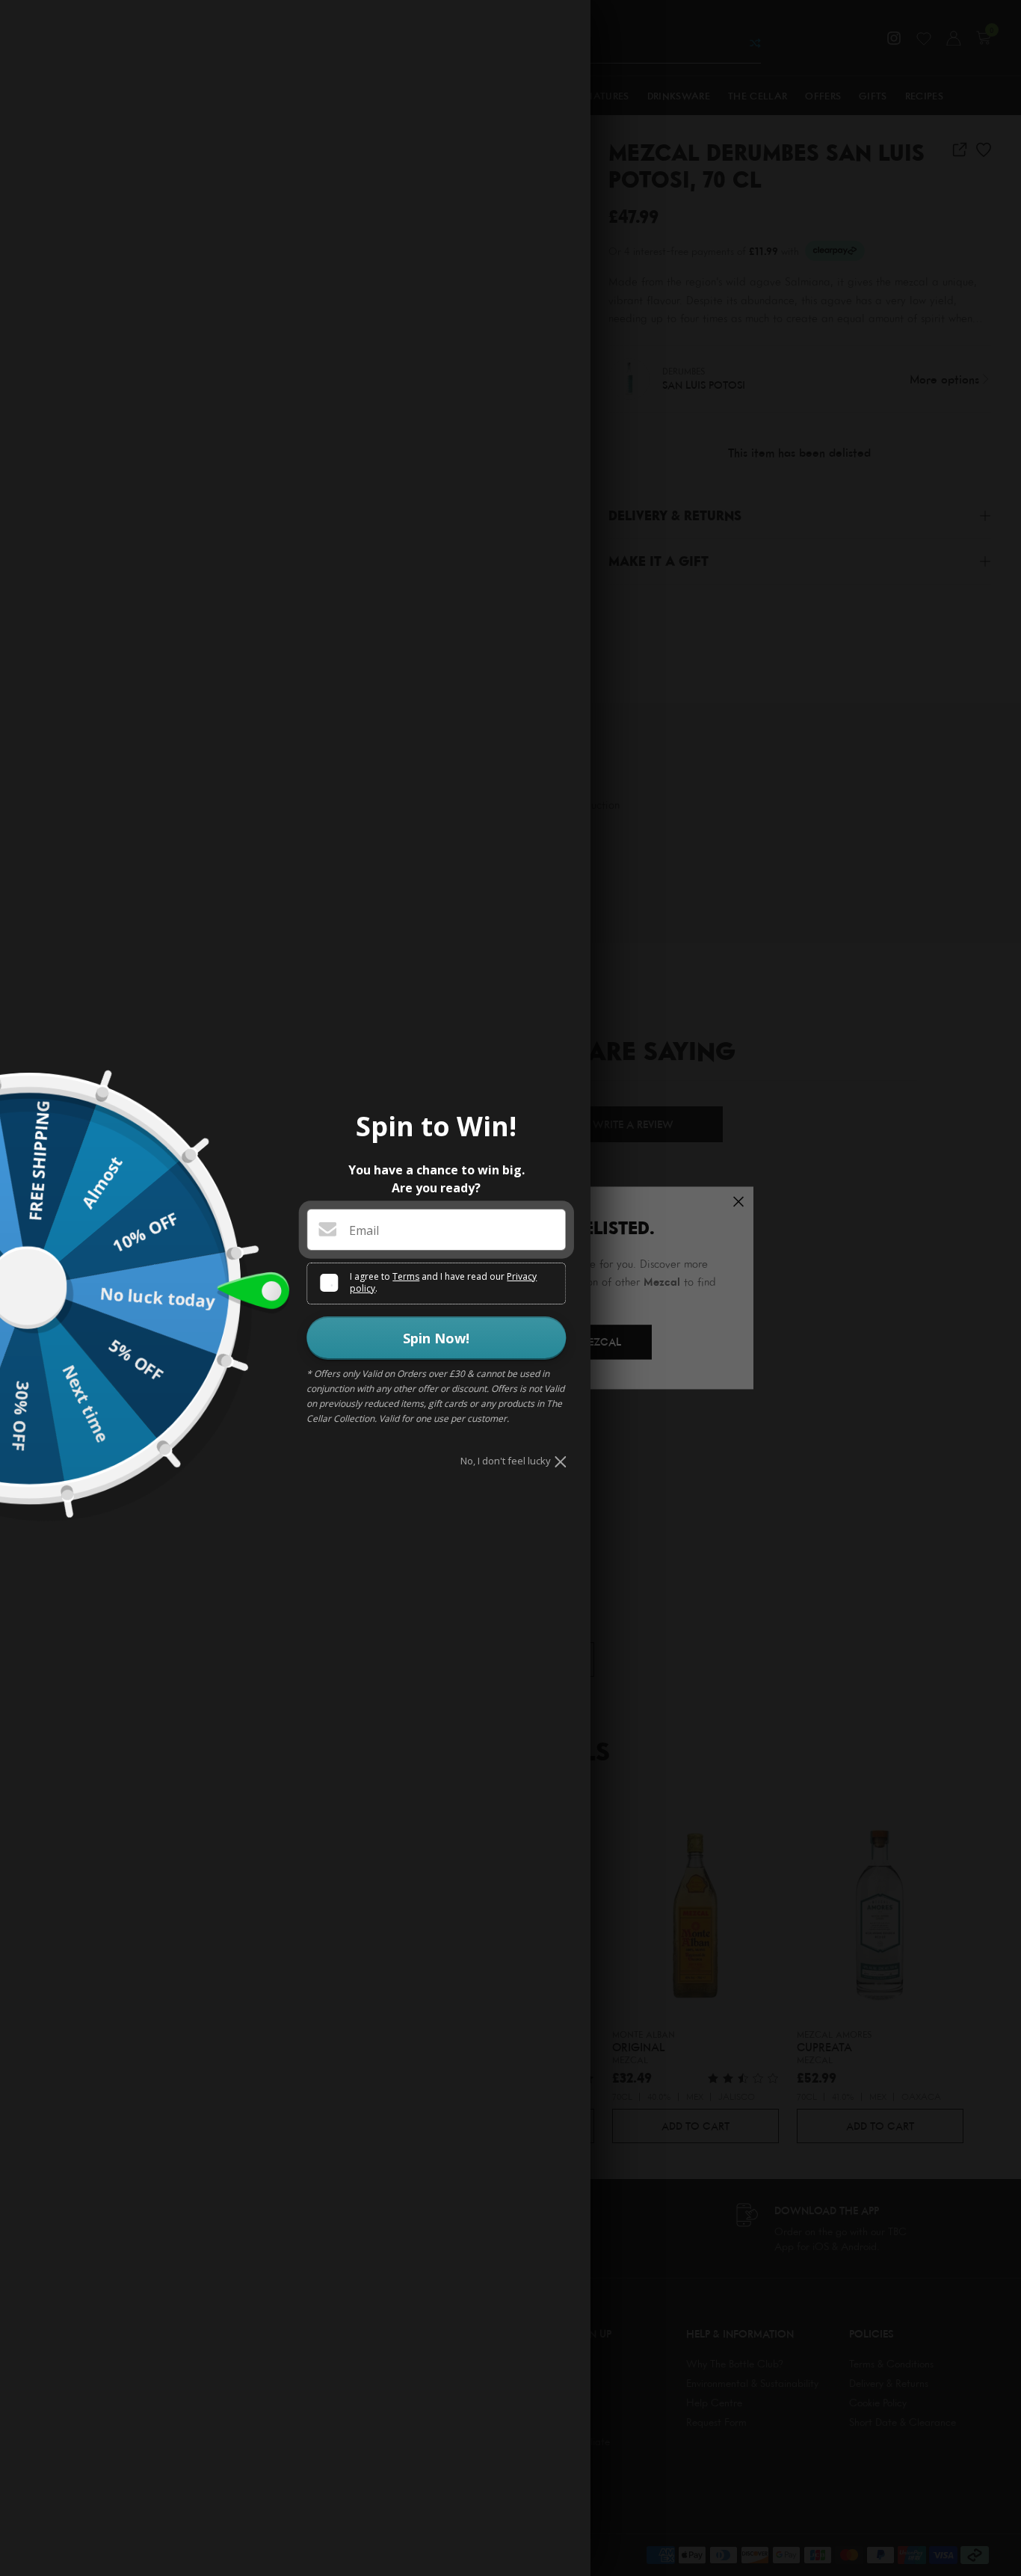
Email (364, 1230)
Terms (406, 1276)
